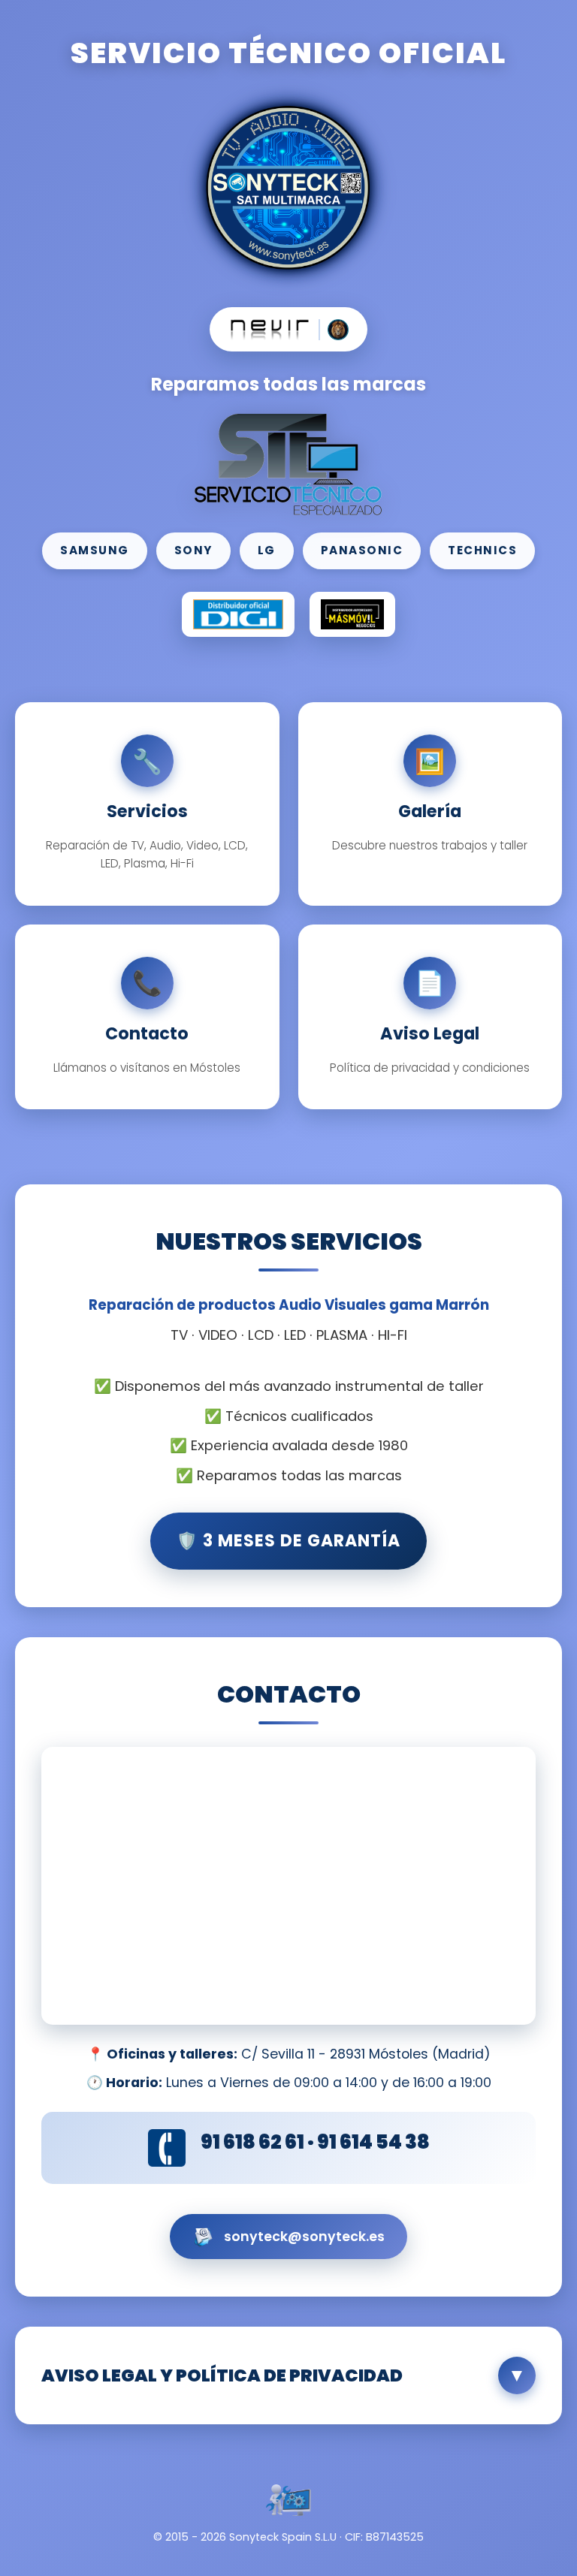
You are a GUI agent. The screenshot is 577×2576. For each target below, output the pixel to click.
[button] (288, 2375)
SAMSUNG (95, 550)
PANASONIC (362, 550)
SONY (193, 550)
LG (267, 550)
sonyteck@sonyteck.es (304, 2237)
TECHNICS (482, 550)
